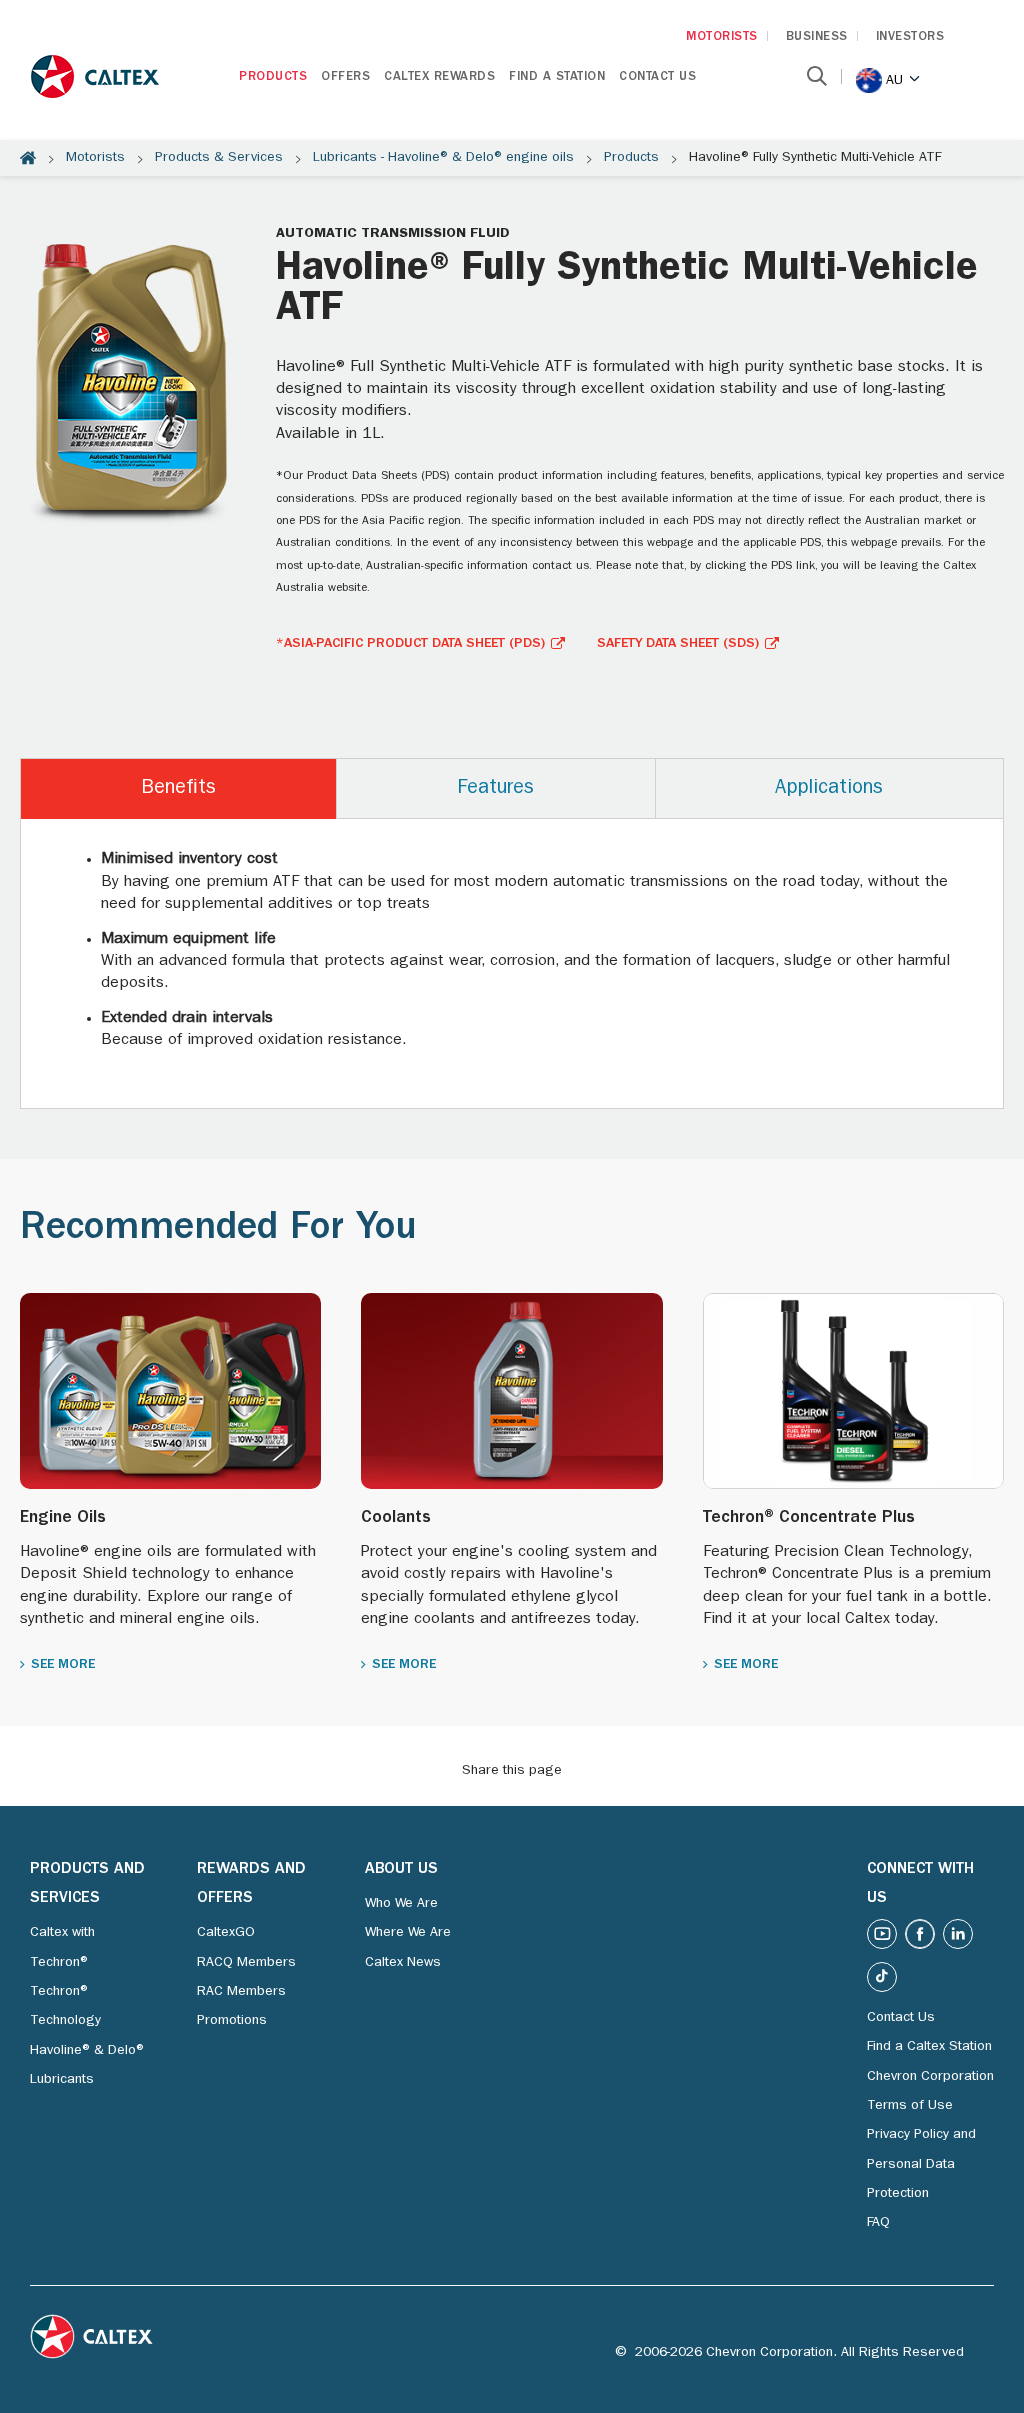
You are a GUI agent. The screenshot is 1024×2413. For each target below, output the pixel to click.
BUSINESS (817, 37)
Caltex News (403, 1963)
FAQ (878, 2223)
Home (28, 158)
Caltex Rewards (439, 77)
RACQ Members (246, 1963)
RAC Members (241, 1992)
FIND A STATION (557, 77)
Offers (345, 77)
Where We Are (408, 1933)
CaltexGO (226, 1933)
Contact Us (657, 77)
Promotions (232, 2021)
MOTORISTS (722, 37)
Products (273, 77)
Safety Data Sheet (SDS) (678, 644)
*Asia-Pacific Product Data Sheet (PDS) (410, 644)
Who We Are (401, 1904)
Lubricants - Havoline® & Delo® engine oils (443, 158)
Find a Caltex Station (929, 2047)
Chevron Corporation (930, 2077)
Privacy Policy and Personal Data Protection (921, 2164)
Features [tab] (495, 789)
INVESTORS (910, 37)
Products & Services (219, 158)
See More (63, 1665)
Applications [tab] (829, 789)
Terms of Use (910, 2106)
